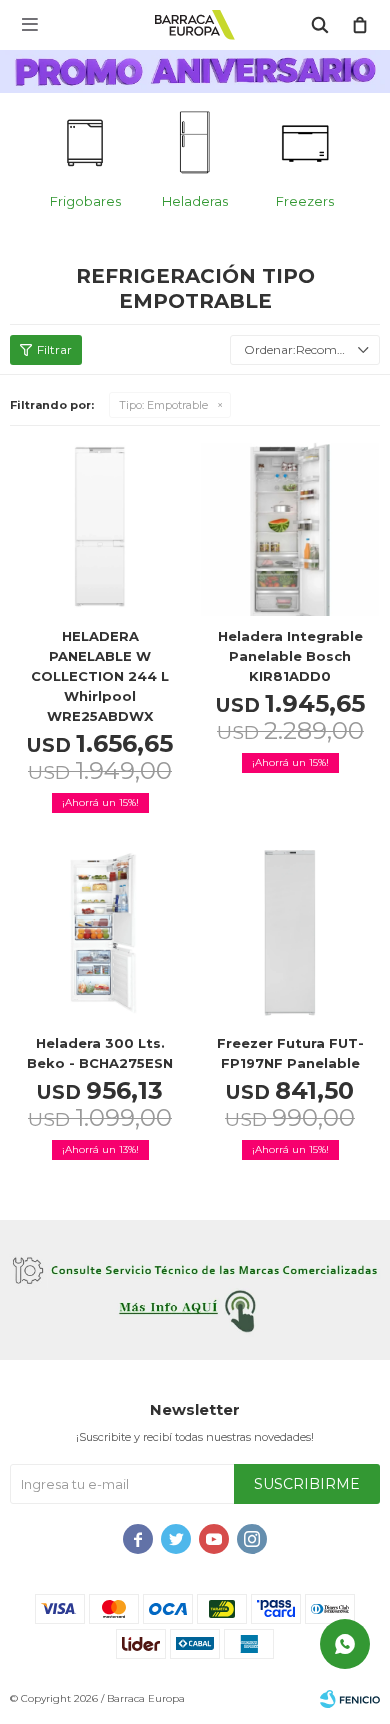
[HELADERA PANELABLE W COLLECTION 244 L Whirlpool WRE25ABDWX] (100, 526)
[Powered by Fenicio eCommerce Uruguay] (350, 1699)
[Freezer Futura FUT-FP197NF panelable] (290, 933)
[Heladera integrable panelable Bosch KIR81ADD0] (290, 526)
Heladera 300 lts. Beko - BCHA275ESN (100, 1053)
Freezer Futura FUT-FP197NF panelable (290, 1053)
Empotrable (163, 405)
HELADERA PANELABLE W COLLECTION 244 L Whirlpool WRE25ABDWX (100, 676)
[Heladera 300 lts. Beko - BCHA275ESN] (100, 933)
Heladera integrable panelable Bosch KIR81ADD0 (290, 656)
